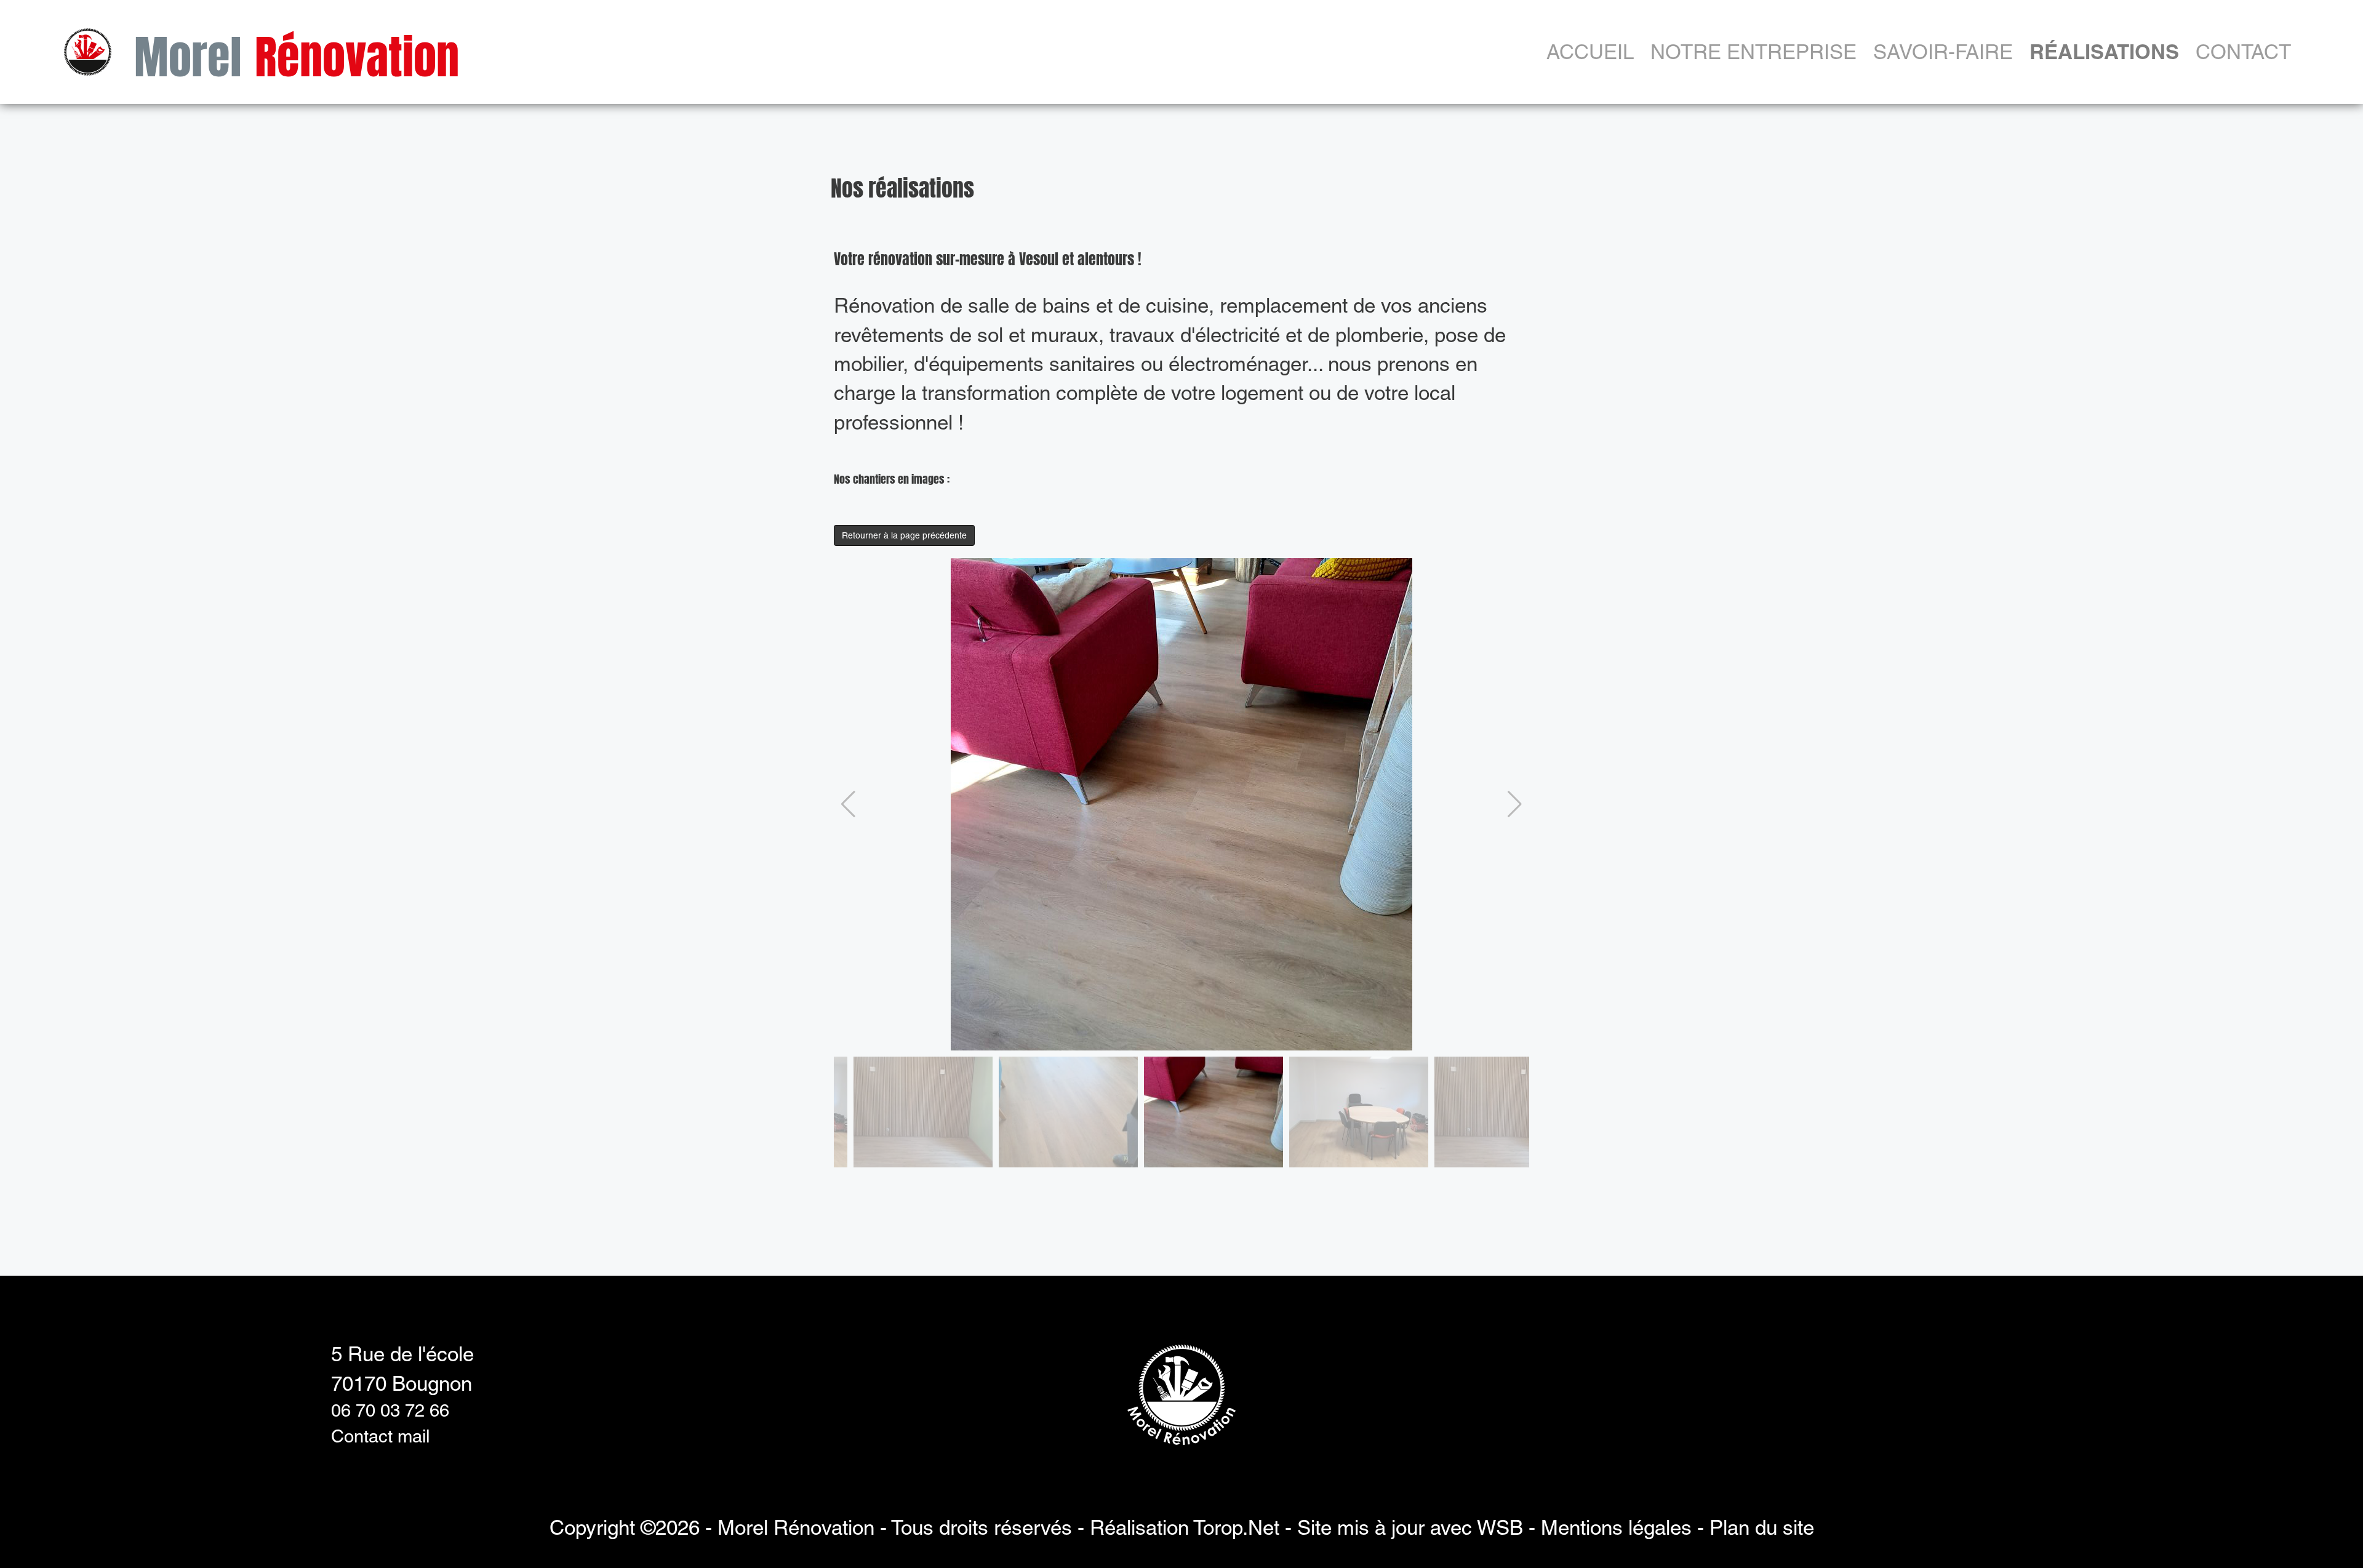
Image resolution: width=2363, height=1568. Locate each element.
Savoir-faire (1943, 52)
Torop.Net (1236, 1527)
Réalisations (2104, 52)
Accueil (1590, 52)
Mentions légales (1616, 1527)
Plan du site (1762, 1527)
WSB (1500, 1527)
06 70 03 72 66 (390, 1410)
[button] (848, 804)
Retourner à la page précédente (904, 535)
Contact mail (380, 1436)
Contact (2243, 52)
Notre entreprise (1753, 52)
